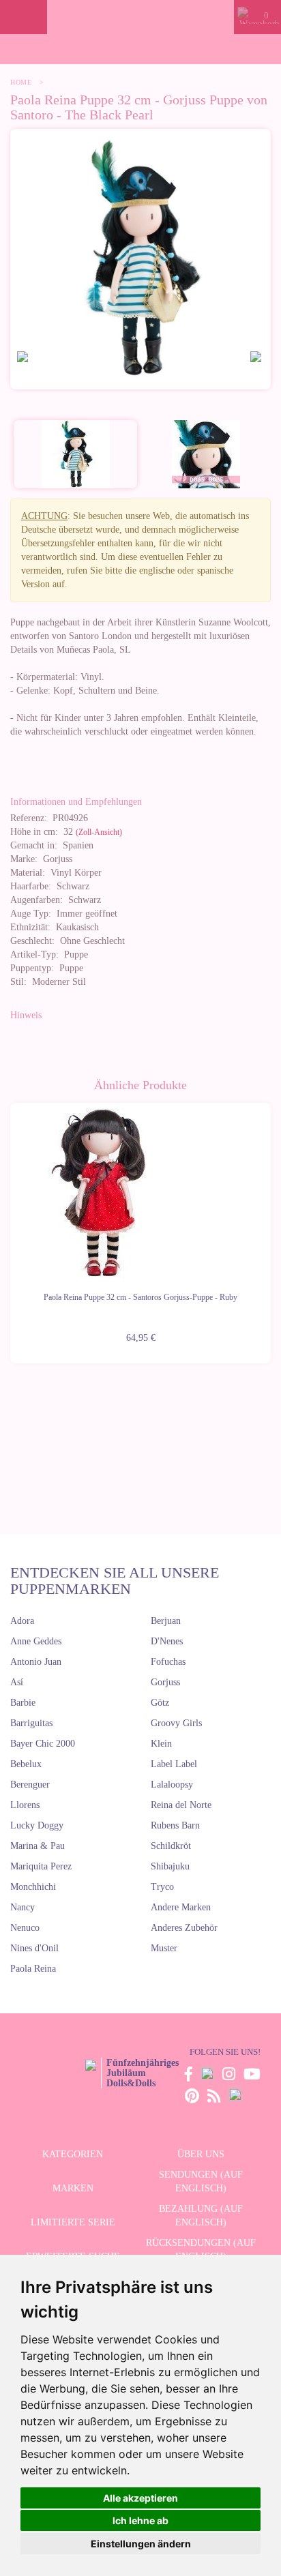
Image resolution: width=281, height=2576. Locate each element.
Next (271, 1225)
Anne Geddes (36, 1641)
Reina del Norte (181, 1805)
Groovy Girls (176, 1723)
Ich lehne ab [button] (140, 2520)
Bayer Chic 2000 (43, 1744)
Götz (160, 1703)
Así (17, 1682)
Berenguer (30, 1785)
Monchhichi (33, 1887)
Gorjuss (165, 1682)
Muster (164, 1948)
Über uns (201, 2154)
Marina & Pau (38, 1846)
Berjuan (166, 1621)
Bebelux (26, 1764)
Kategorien (73, 2154)
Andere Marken (181, 1907)
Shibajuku (170, 1866)
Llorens (25, 1805)
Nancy (23, 1907)
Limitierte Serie (73, 2222)
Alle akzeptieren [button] (140, 2498)
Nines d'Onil (34, 1948)
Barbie (23, 1703)
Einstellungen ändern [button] (141, 2544)
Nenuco (25, 1928)
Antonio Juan (36, 1662)
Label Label (174, 1764)
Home (21, 82)
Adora (22, 1621)
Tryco (162, 1887)
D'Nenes (167, 1641)
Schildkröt (171, 1846)
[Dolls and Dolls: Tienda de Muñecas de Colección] (141, 17)
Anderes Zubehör (184, 1928)
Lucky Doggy (37, 1825)
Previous (10, 1225)
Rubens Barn (175, 1825)
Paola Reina (33, 1969)
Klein (161, 1744)
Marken (73, 2188)
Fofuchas (168, 1662)
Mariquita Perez (41, 1866)
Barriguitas (31, 1723)
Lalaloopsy (172, 1785)
